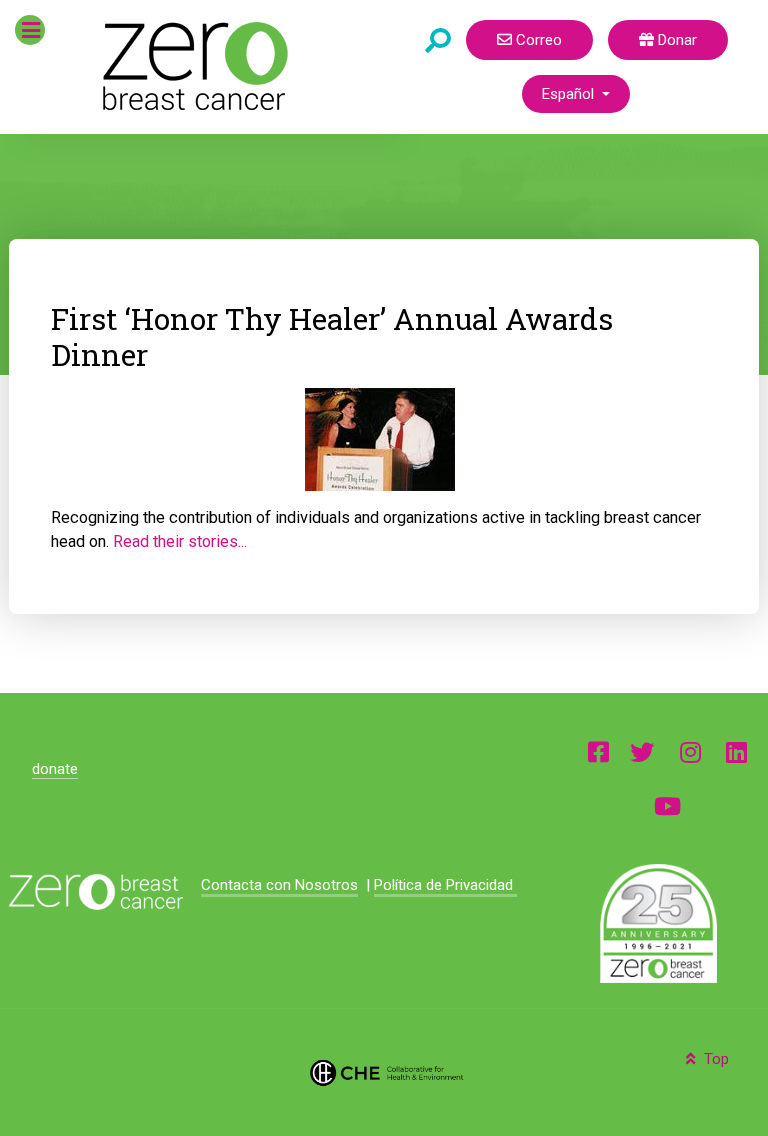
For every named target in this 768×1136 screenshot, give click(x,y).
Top (714, 1059)
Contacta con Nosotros (279, 885)
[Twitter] (642, 751)
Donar (675, 40)
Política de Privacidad (445, 885)
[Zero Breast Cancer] (192, 66)
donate (55, 769)
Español (570, 94)
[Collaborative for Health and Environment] (383, 1072)
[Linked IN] (736, 751)
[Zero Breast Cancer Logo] (95, 892)
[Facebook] (598, 751)
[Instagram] (690, 751)
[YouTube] (667, 805)
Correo (537, 40)
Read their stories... (180, 541)
